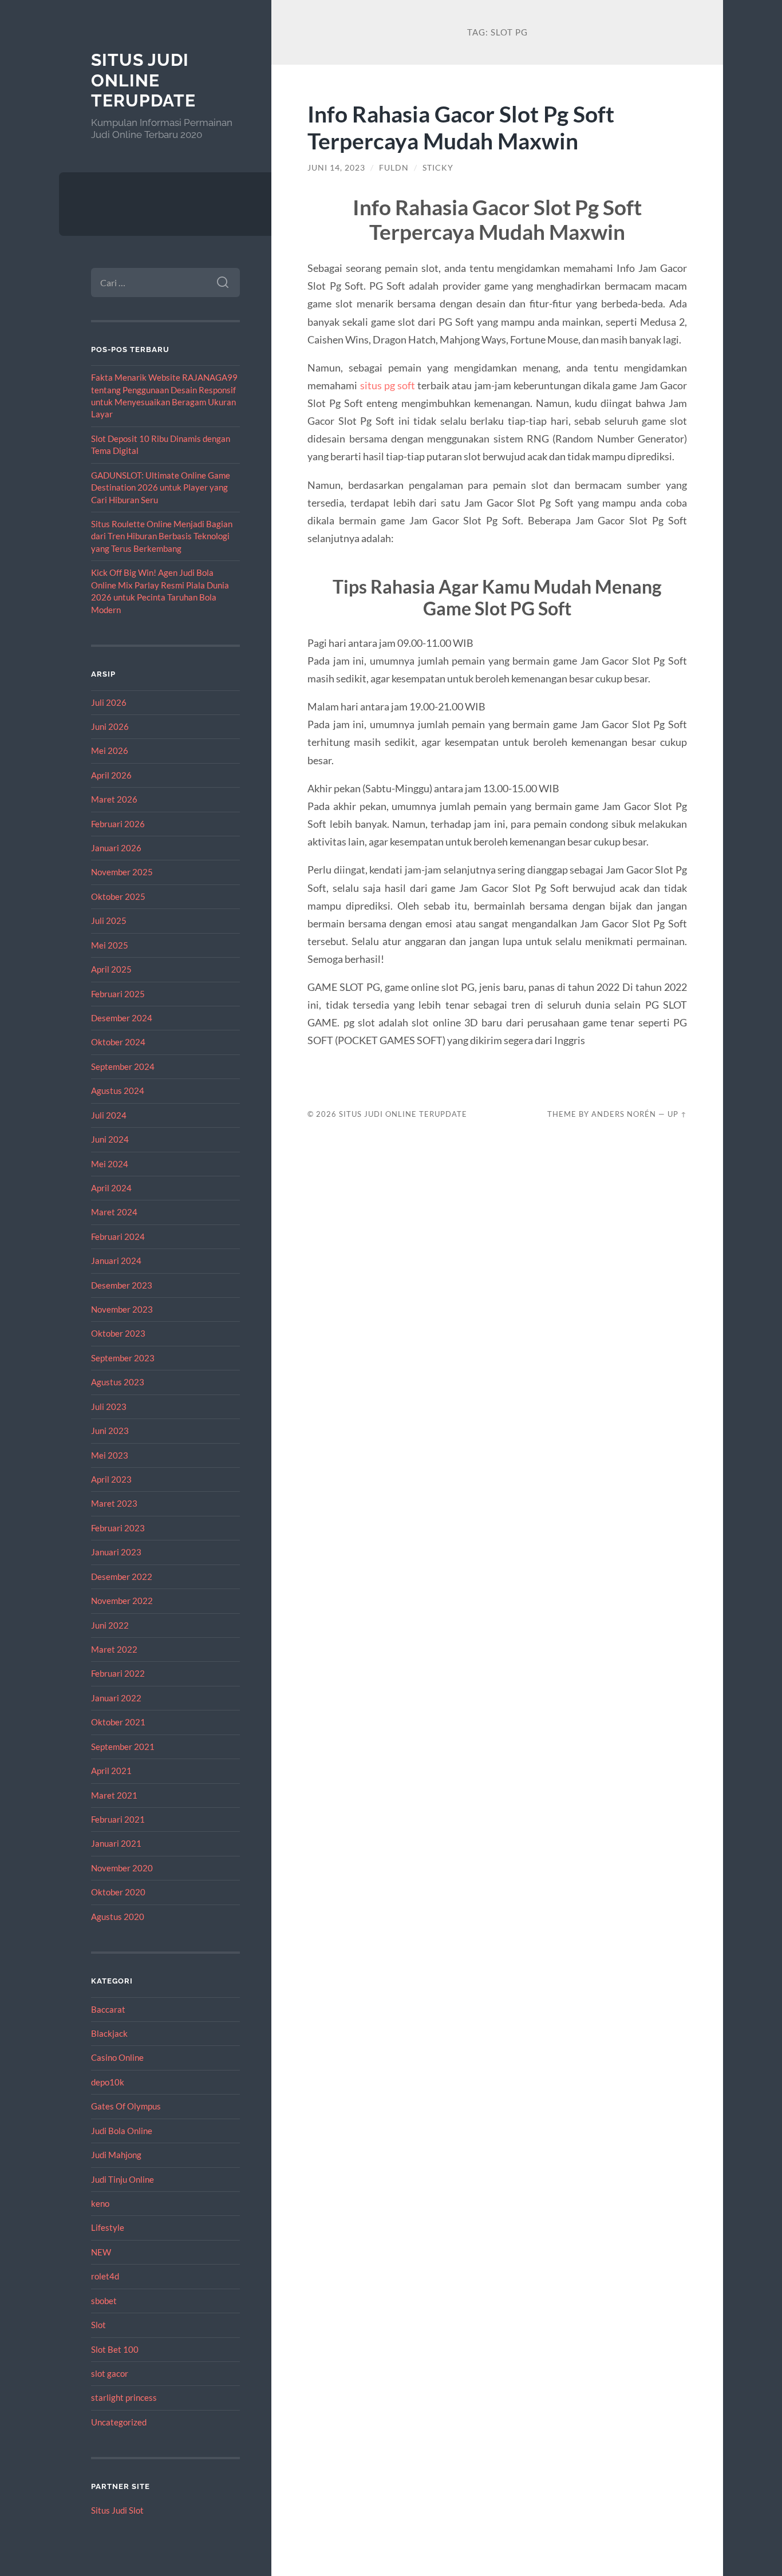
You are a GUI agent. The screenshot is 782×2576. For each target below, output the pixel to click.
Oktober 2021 (118, 1722)
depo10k (108, 2082)
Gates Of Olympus (126, 2106)
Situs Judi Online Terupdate (143, 80)
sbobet (104, 2301)
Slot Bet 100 (115, 2349)
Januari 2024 (116, 1261)
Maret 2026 (114, 799)
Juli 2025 (109, 920)
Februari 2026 (118, 824)
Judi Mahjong (116, 2155)
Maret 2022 (114, 1649)
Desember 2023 (122, 1285)
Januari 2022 (116, 1698)
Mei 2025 (110, 945)
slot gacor (110, 2373)
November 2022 (122, 1601)
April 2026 (111, 775)
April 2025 (111, 969)
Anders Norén (624, 1114)
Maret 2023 (114, 1503)
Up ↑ (677, 1114)
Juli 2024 (109, 1115)
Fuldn (394, 168)
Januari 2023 (116, 1552)
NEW (101, 2252)
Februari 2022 (118, 1673)
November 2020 (122, 1868)
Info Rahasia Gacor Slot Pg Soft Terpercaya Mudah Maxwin (461, 127)
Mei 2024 (110, 1164)
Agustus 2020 (118, 1917)
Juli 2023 (109, 1406)
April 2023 (111, 1479)
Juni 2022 (110, 1625)
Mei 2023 (110, 1455)
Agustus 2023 (118, 1382)
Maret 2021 (114, 1795)
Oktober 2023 (118, 1333)
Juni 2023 (110, 1431)
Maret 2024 (114, 1212)
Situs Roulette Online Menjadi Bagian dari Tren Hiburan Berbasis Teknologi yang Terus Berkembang (162, 536)
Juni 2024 (110, 1139)
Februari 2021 (118, 1819)
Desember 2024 (122, 1018)
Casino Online (117, 2057)
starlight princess (124, 2397)
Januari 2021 (116, 1843)
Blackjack (109, 2033)
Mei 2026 (110, 750)
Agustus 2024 (118, 1091)
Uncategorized (119, 2422)
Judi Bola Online (122, 2131)
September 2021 (123, 1747)
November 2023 (122, 1309)
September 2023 (123, 1358)
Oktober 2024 (118, 1042)
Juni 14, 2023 (336, 168)
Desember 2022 (122, 1577)
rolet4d (105, 2276)
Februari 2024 (118, 1236)
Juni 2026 (110, 726)
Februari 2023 (118, 1528)
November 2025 (122, 872)
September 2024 (123, 1066)
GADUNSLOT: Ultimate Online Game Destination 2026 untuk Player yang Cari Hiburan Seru (161, 487)
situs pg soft (388, 385)
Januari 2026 (116, 848)
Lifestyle (108, 2227)
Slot (98, 2325)
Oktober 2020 (118, 1892)
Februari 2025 (118, 994)
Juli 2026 (109, 702)
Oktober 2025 (118, 896)
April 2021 (111, 1771)
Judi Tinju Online (123, 2179)
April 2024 (111, 1188)
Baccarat (108, 2009)
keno (100, 2203)
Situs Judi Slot (117, 2510)
